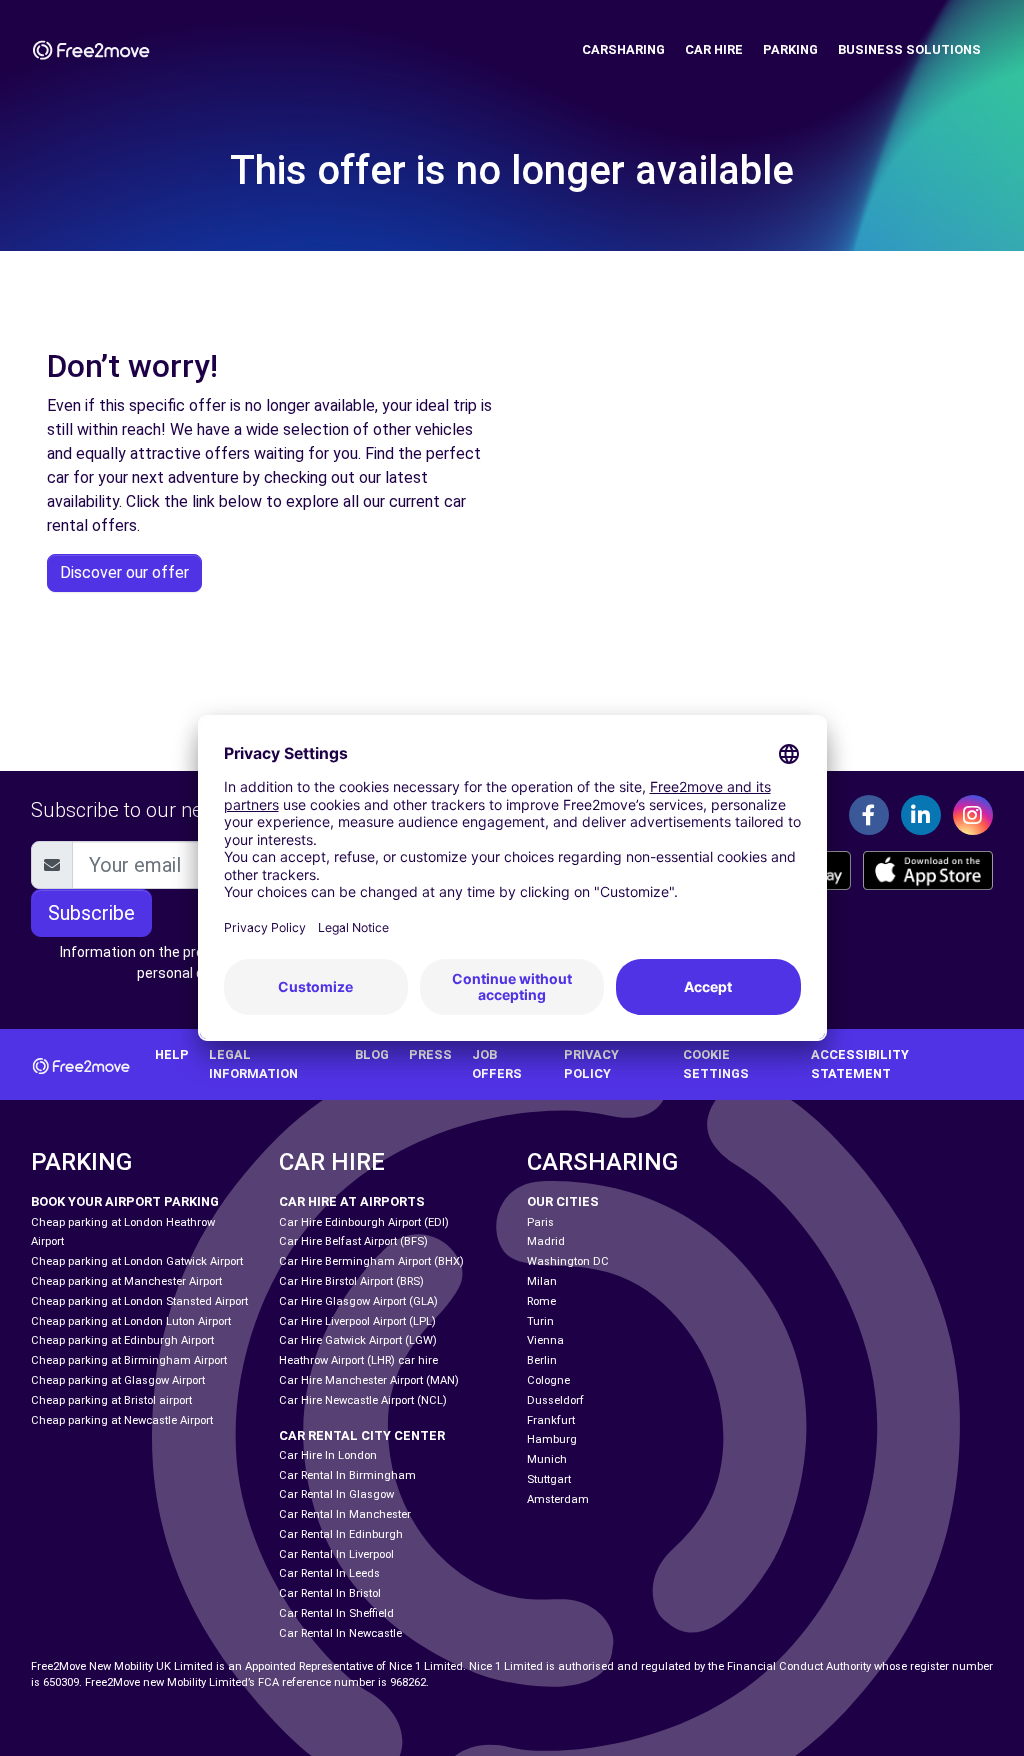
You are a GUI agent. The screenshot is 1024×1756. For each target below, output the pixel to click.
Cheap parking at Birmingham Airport (129, 1360)
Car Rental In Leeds (329, 1573)
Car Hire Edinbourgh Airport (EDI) (364, 1222)
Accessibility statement (860, 1064)
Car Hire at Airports (352, 1201)
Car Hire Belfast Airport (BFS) (353, 1241)
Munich (547, 1459)
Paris (540, 1222)
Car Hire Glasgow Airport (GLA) (358, 1301)
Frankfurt (551, 1420)
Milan (542, 1281)
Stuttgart (549, 1479)
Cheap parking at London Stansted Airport (139, 1301)
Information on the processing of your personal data (181, 962)
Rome (541, 1301)
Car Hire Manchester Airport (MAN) (369, 1380)
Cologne (548, 1380)
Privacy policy (591, 1064)
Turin (540, 1321)
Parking (790, 49)
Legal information (253, 1064)
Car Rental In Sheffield (336, 1613)
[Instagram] (973, 815)
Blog (372, 1054)
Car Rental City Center (362, 1435)
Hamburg (552, 1439)
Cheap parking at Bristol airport (111, 1400)
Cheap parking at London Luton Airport (131, 1321)
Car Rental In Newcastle (340, 1633)
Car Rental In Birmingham (347, 1475)
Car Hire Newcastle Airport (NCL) (363, 1400)
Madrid (546, 1241)
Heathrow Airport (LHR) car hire (358, 1360)
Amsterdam (558, 1499)
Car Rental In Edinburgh (341, 1534)
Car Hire (714, 49)
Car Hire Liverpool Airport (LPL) (357, 1321)
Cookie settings (716, 1064)
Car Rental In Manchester (345, 1514)
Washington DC (568, 1261)
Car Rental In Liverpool (336, 1554)
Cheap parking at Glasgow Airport (118, 1380)
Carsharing (623, 49)
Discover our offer (124, 572)
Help (172, 1054)
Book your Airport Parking (125, 1201)
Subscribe (91, 913)
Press (430, 1054)
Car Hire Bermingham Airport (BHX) (371, 1261)
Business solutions (909, 49)
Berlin (542, 1360)
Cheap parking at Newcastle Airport (122, 1420)
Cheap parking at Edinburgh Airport (122, 1340)
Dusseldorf (555, 1400)
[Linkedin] (921, 815)
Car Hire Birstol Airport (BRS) (351, 1281)
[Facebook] (869, 815)
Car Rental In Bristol (330, 1593)
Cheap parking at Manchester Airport (126, 1281)
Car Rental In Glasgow (336, 1494)
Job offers (497, 1064)
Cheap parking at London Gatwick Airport (137, 1261)
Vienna (545, 1340)
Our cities (563, 1201)
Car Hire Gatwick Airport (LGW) (358, 1340)
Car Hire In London (328, 1455)
